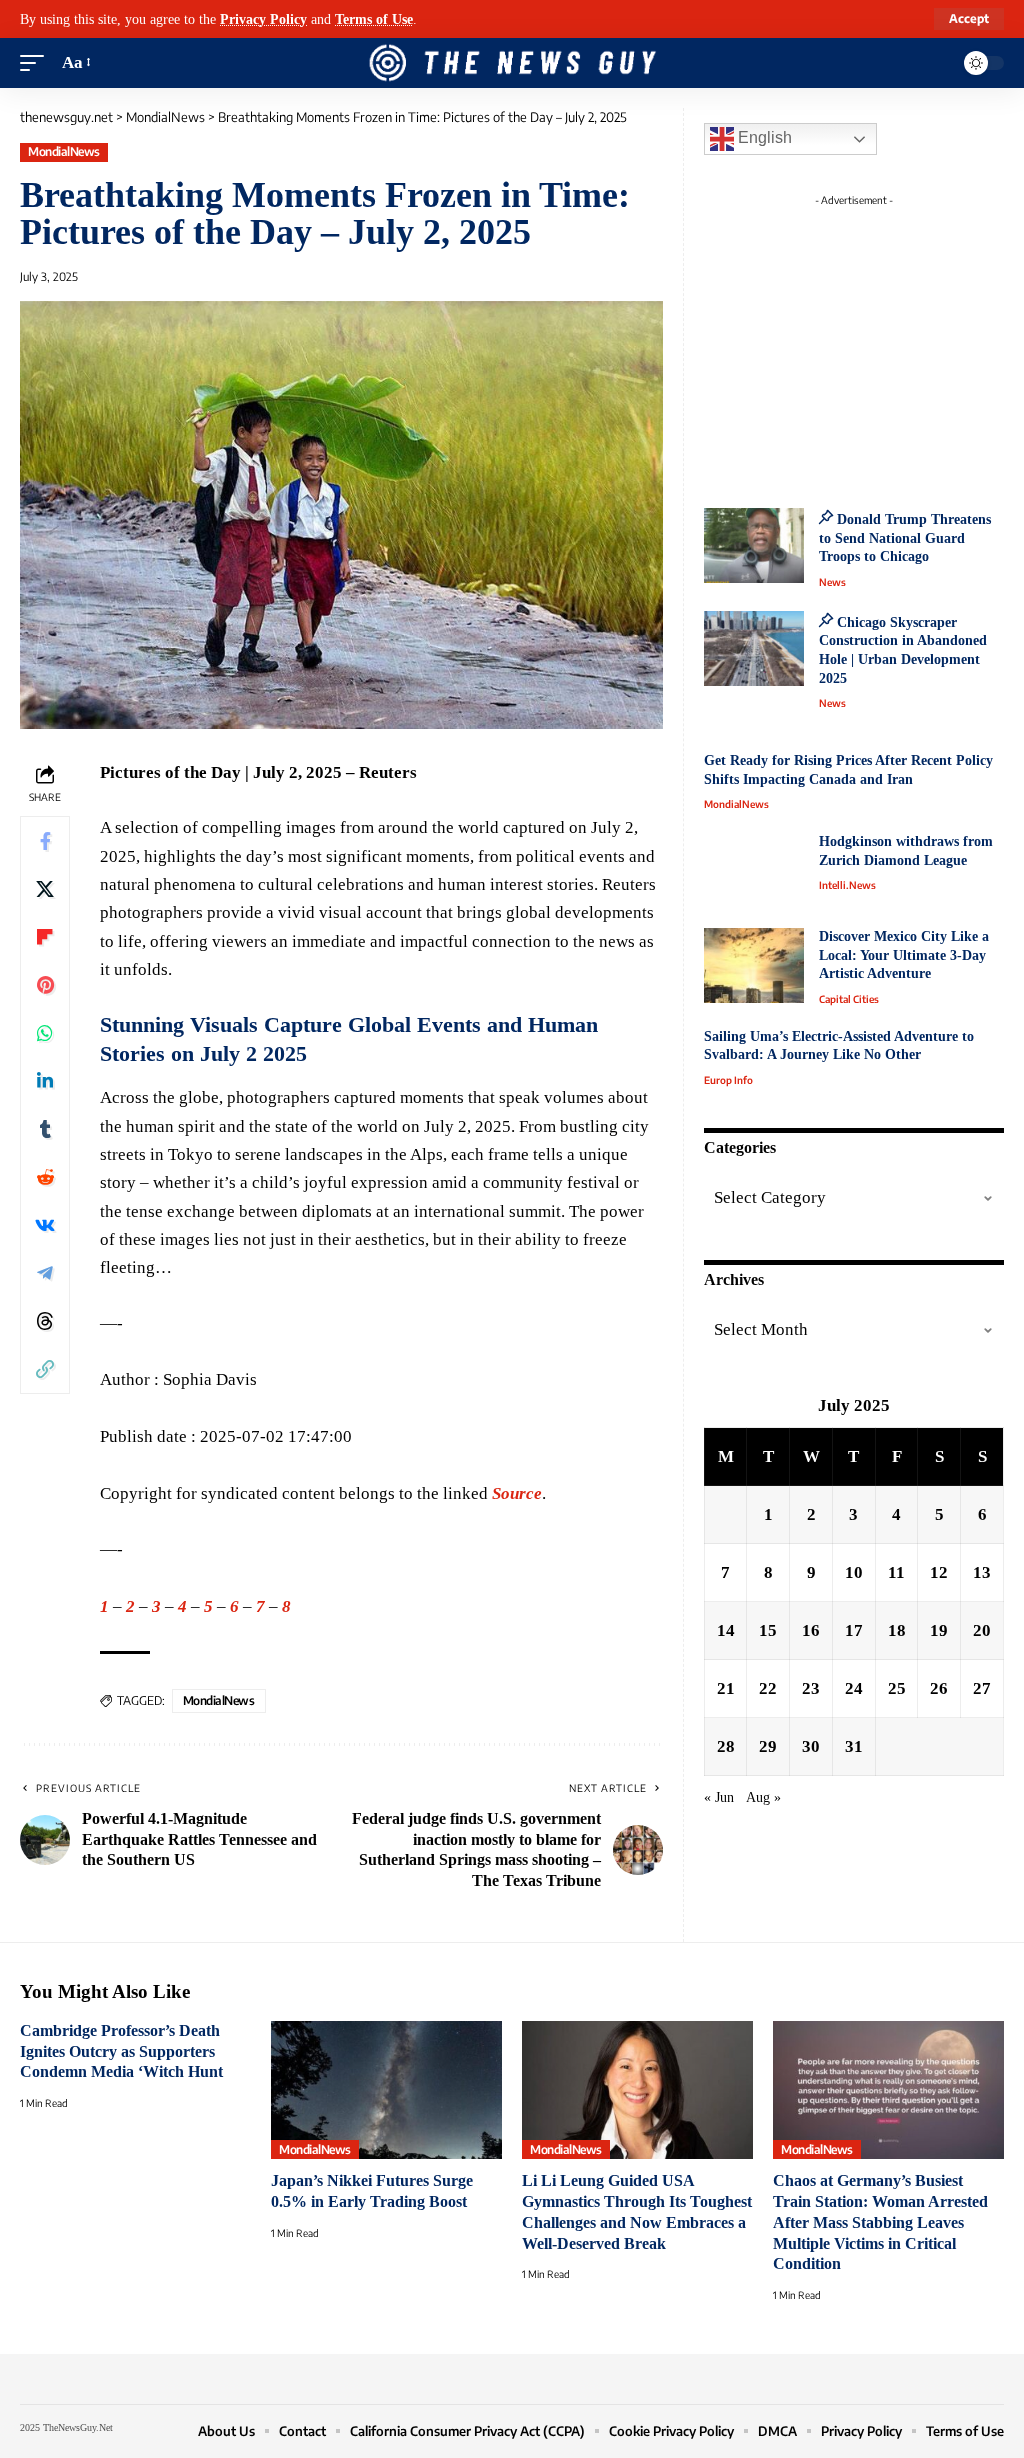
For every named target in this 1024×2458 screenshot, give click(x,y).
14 (726, 1630)
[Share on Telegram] (45, 1273)
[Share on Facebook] (45, 841)
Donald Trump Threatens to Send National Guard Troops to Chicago (905, 538)
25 (897, 1688)
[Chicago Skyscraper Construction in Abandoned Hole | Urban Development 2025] (754, 648)
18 (897, 1630)
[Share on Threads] (45, 1321)
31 (854, 1746)
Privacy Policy (263, 19)
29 (768, 1746)
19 (939, 1630)
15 (768, 1630)
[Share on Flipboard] (45, 937)
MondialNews (64, 151)
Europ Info (728, 1080)
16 (811, 1630)
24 (854, 1688)
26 (939, 1688)
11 (896, 1572)
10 (854, 1572)
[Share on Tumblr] (45, 1129)
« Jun (719, 1797)
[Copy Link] (45, 1369)
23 (811, 1688)
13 (982, 1572)
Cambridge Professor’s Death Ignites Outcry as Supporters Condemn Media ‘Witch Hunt (121, 2051)
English (763, 137)
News (832, 582)
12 (939, 1572)
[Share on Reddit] (45, 1177)
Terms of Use (374, 19)
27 (982, 1688)
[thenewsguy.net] (512, 63)
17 (854, 1630)
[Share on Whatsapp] (45, 1033)
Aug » (763, 1797)
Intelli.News (847, 885)
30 (811, 1746)
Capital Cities (849, 999)
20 (982, 1630)
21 (726, 1688)
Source (517, 1493)
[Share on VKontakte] (45, 1225)
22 (768, 1688)
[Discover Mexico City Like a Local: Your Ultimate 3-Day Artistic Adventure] (754, 965)
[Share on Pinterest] (45, 985)
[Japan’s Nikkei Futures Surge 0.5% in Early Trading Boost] (386, 2090)
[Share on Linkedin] (45, 1081)
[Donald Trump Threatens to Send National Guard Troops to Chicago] (754, 545)
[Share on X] (45, 889)
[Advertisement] (874, 340)
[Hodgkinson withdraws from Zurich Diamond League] (754, 870)
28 (726, 1746)
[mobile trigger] (37, 63)
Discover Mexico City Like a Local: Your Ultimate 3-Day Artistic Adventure (904, 955)
